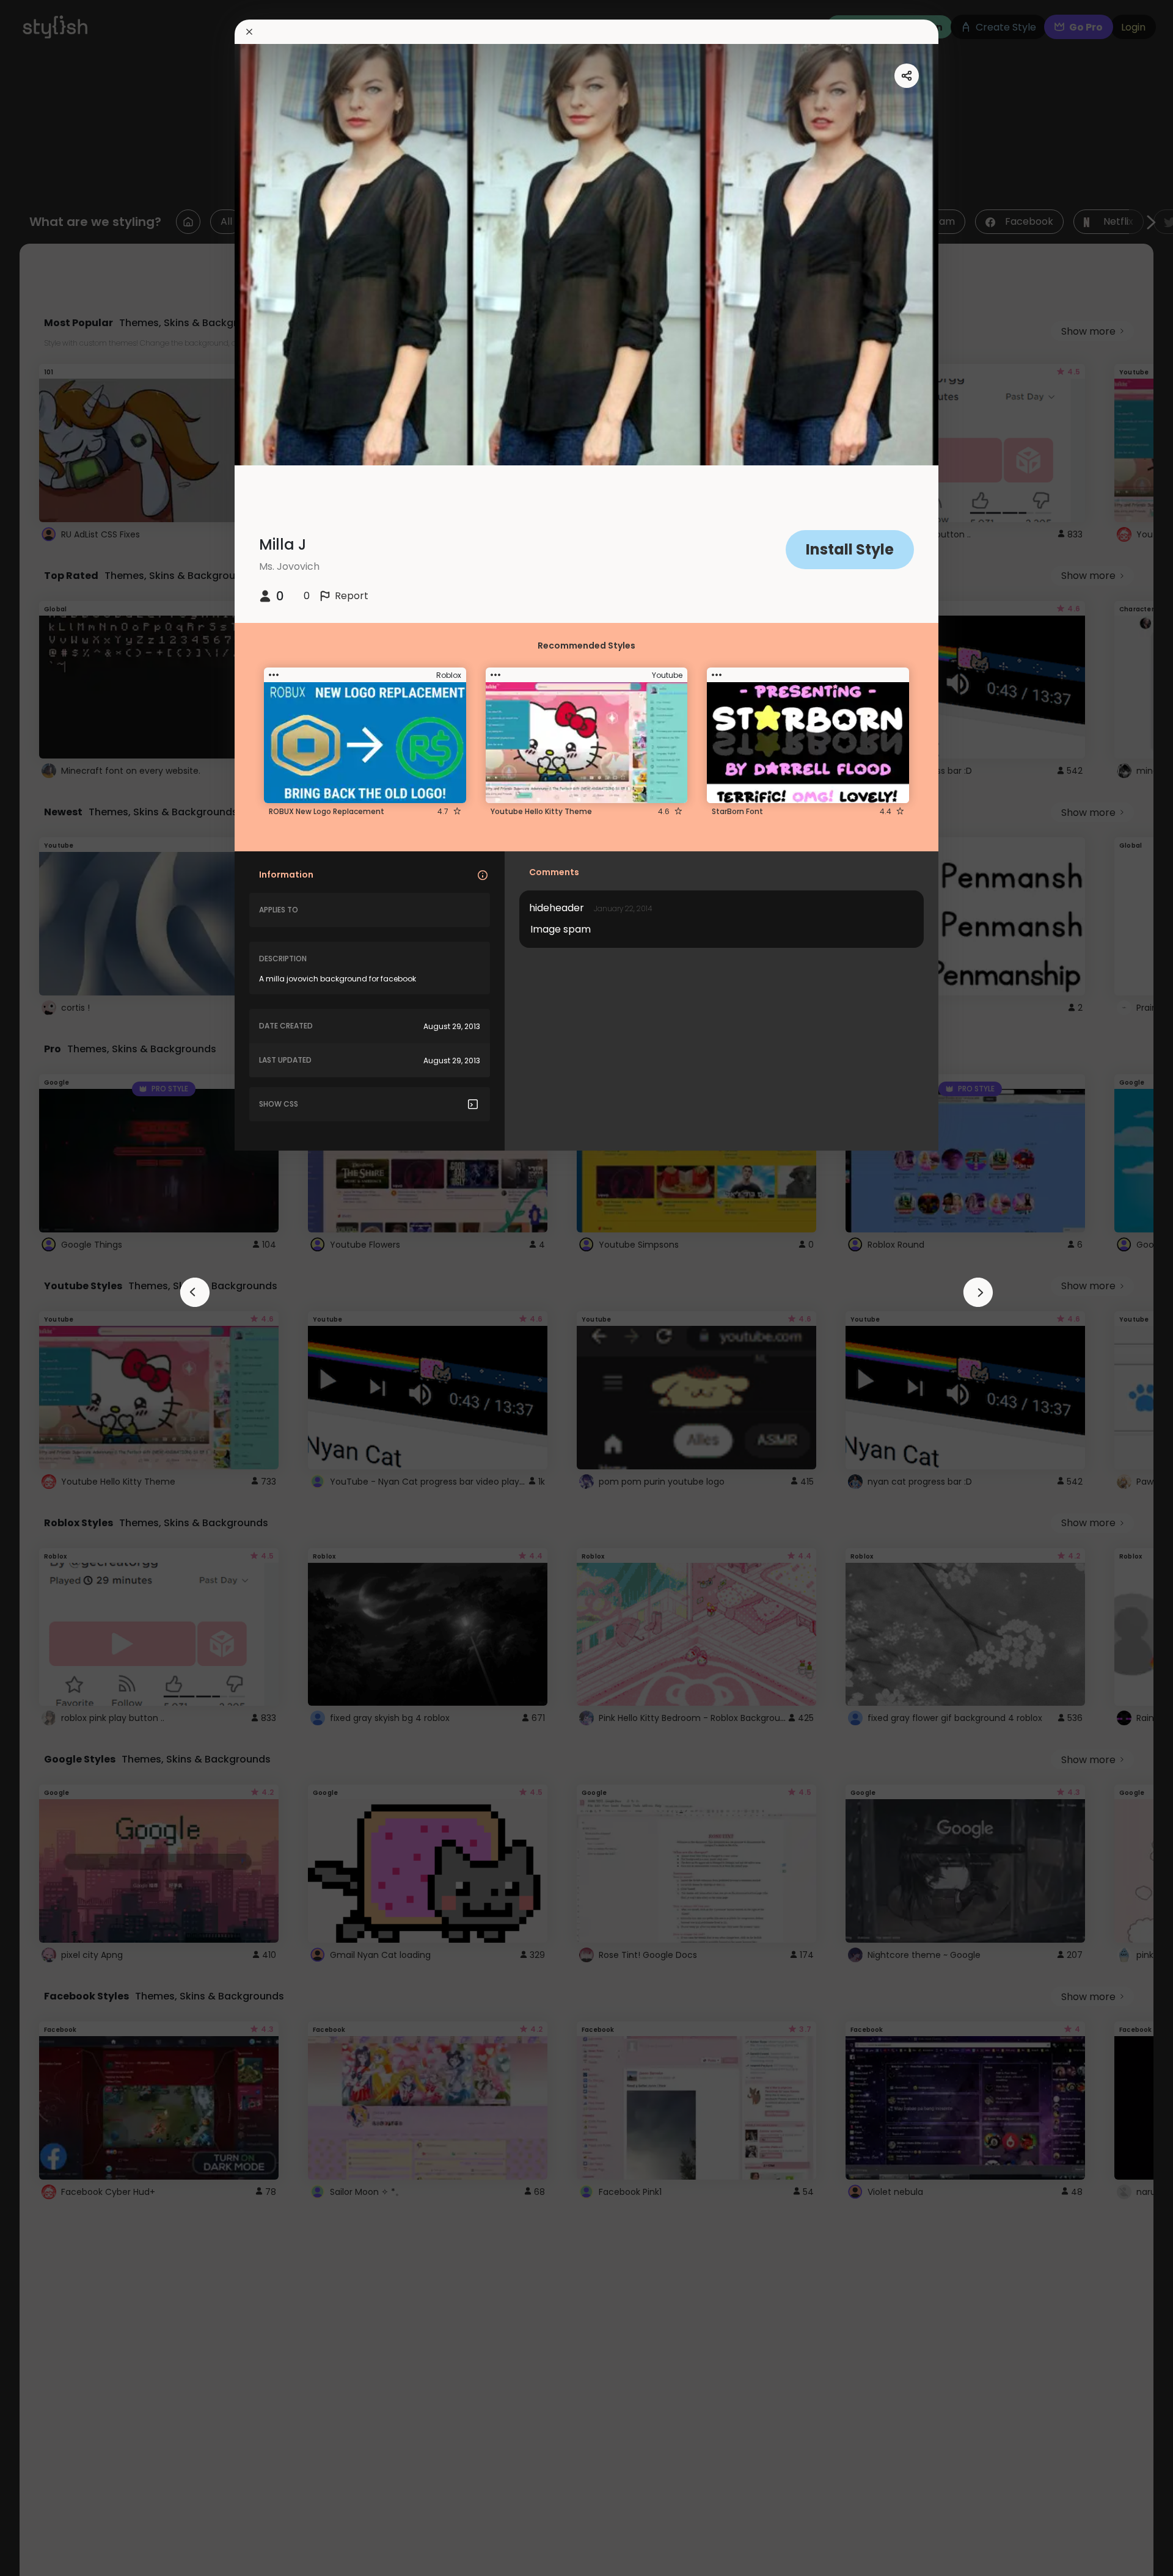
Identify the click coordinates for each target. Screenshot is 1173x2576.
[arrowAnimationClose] (195, 1292)
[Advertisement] (49, 1288)
